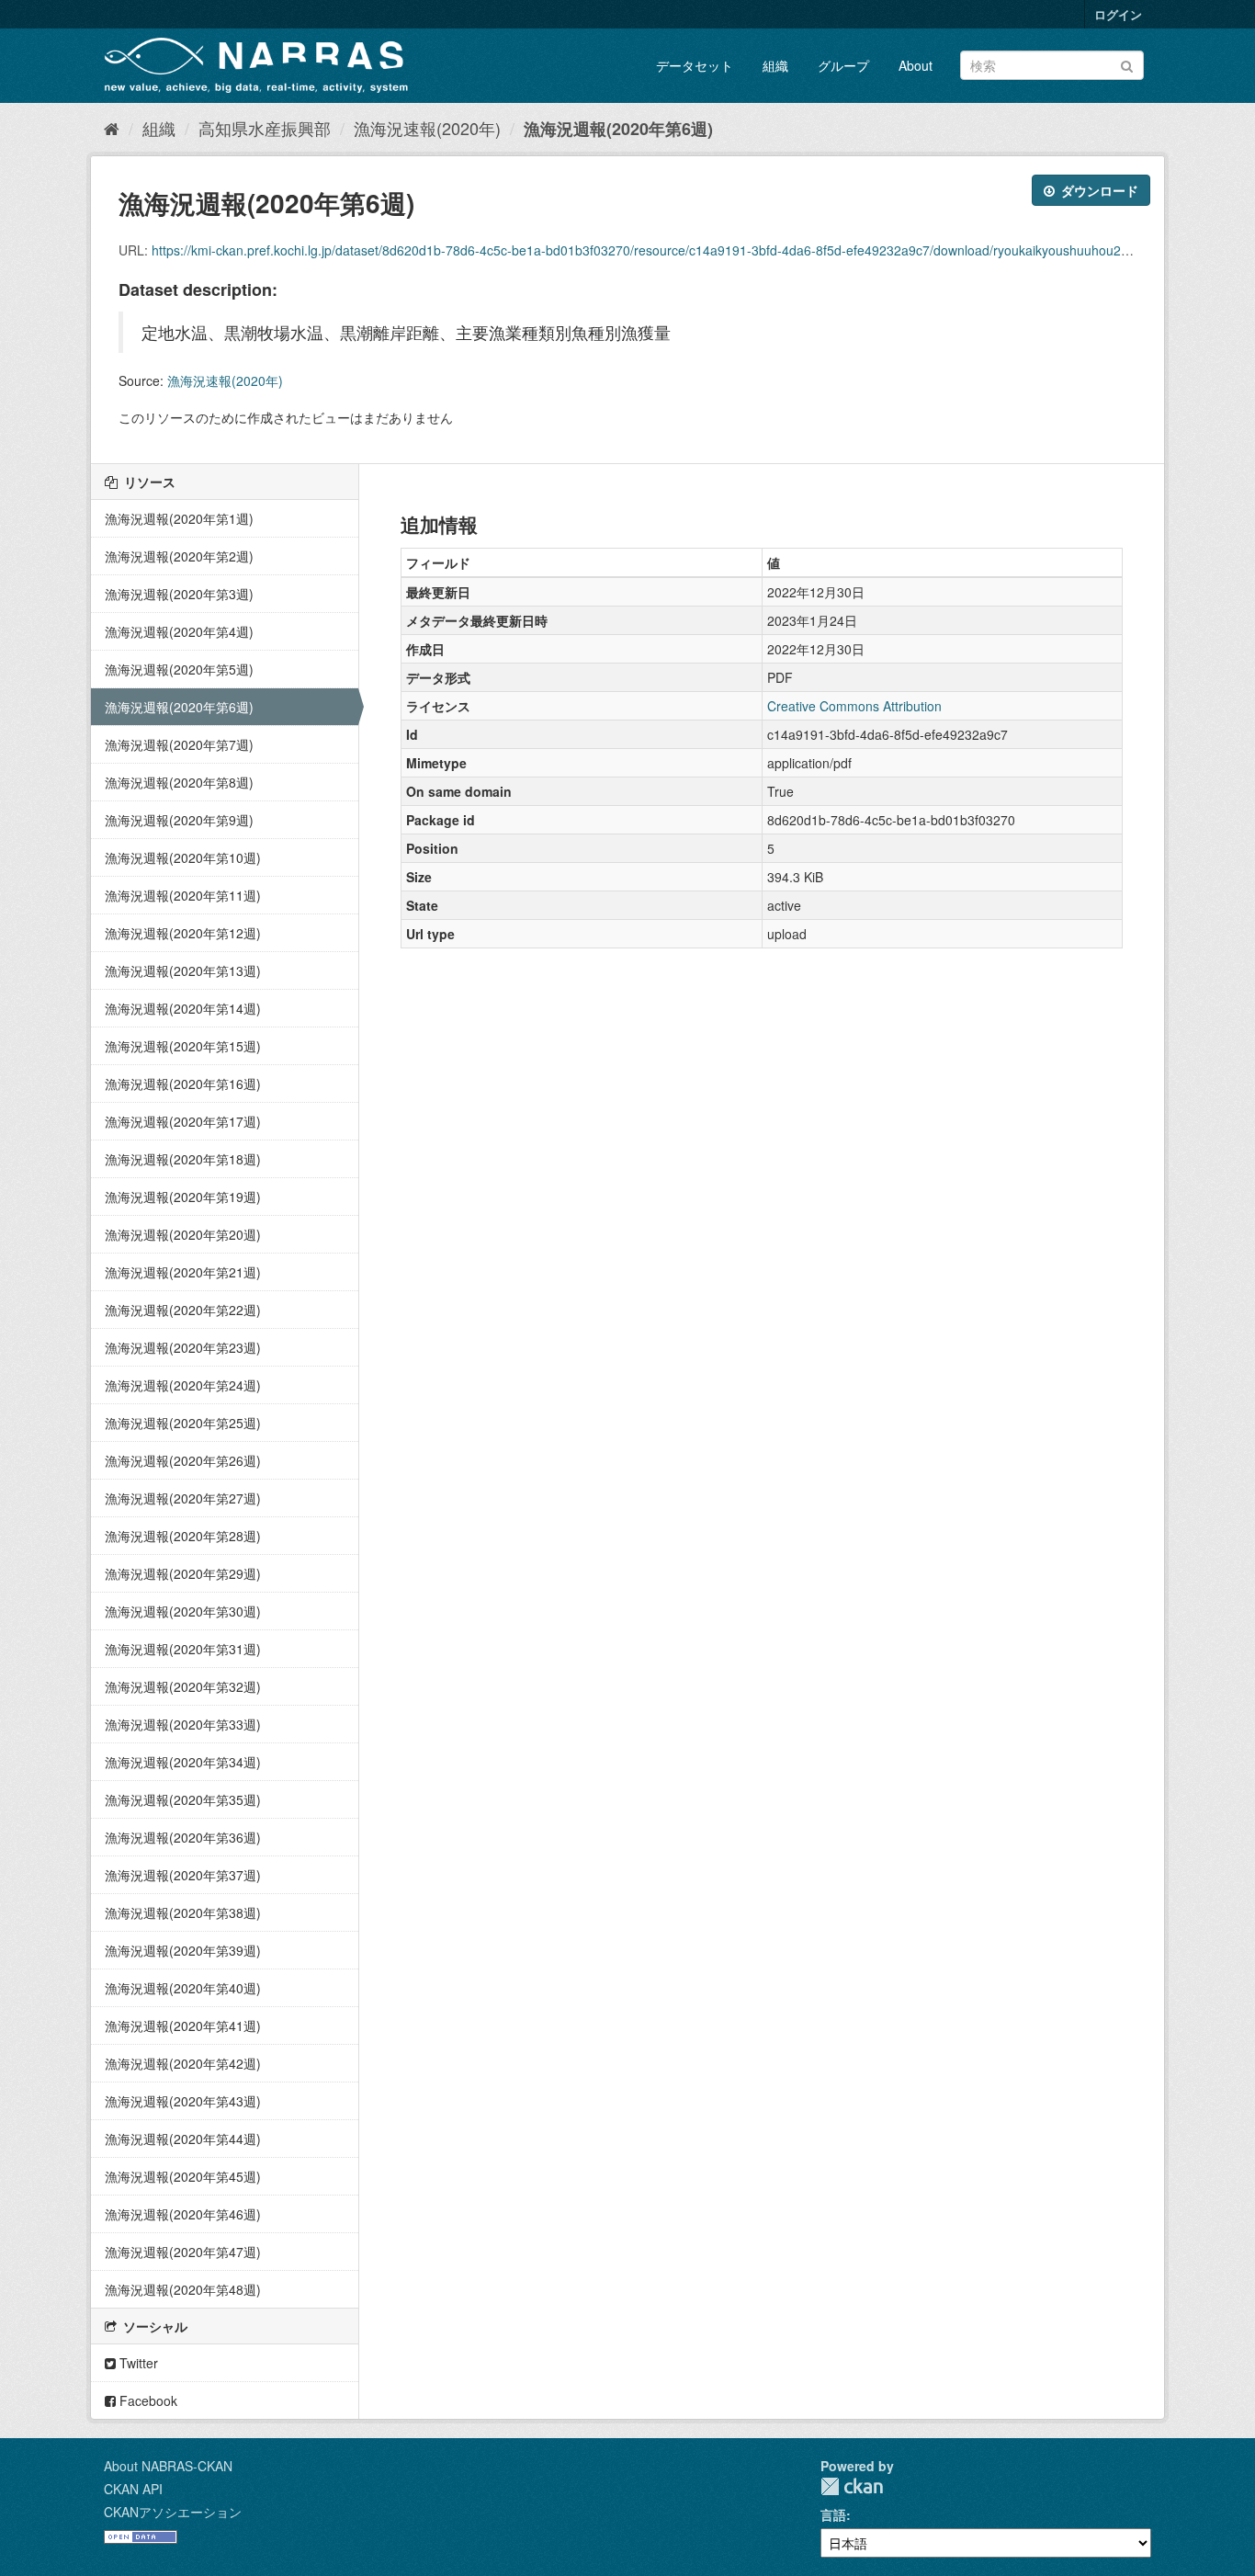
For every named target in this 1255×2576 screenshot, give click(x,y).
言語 (833, 2514)
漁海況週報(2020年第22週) (183, 1310)
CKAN (852, 2486)
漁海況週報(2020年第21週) (183, 1272)
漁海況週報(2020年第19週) (183, 1197)
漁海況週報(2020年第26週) (183, 1460)
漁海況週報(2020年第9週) (179, 820)
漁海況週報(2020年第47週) (183, 2252)
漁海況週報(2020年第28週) (183, 1536)
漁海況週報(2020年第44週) (183, 2139)
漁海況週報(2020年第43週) (183, 2101)
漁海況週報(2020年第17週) (183, 1121)
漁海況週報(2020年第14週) (183, 1008)
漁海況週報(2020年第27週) (183, 1498)
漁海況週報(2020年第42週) (183, 2063)
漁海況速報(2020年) (427, 128)
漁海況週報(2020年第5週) (179, 669)
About (916, 65)
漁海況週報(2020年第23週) (183, 1347)
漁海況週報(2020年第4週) (179, 631)
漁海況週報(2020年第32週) (183, 1686)
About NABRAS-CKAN (168, 2466)
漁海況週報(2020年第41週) (183, 2026)
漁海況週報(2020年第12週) (183, 933)
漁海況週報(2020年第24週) (183, 1385)
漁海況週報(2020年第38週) (183, 1912)
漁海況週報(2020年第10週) (183, 857)
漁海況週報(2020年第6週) (618, 129)
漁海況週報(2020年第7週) (179, 744)
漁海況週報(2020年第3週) (179, 594)
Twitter (137, 2363)
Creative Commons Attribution (854, 706)
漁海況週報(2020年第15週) (183, 1046)
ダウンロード (1098, 190)
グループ (843, 65)
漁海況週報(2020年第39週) (183, 1950)
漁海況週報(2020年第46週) (183, 2214)
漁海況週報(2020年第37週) (183, 1875)
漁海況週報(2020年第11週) (183, 895)
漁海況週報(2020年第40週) (183, 1988)
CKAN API (133, 2489)
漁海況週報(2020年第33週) (183, 1724)
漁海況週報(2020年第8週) (179, 782)
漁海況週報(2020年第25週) (183, 1423)
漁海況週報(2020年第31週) (183, 1649)
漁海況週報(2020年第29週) (183, 1573)
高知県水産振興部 (265, 128)
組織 (775, 65)
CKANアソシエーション (173, 2512)
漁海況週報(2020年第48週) (183, 2289)
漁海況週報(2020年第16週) (183, 1084)
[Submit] (1127, 64)
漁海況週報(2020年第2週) (179, 556)
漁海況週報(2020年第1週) (179, 518)
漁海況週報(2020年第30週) (183, 1611)
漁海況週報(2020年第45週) (183, 2176)
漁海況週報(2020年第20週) (183, 1234)
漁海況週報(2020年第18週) (183, 1159)
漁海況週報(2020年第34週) (183, 1762)
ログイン (1118, 14)
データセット (695, 65)
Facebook (147, 2400)
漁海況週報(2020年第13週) (183, 970)
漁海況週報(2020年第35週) (183, 1799)
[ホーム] (112, 128)
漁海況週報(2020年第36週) (183, 1837)
